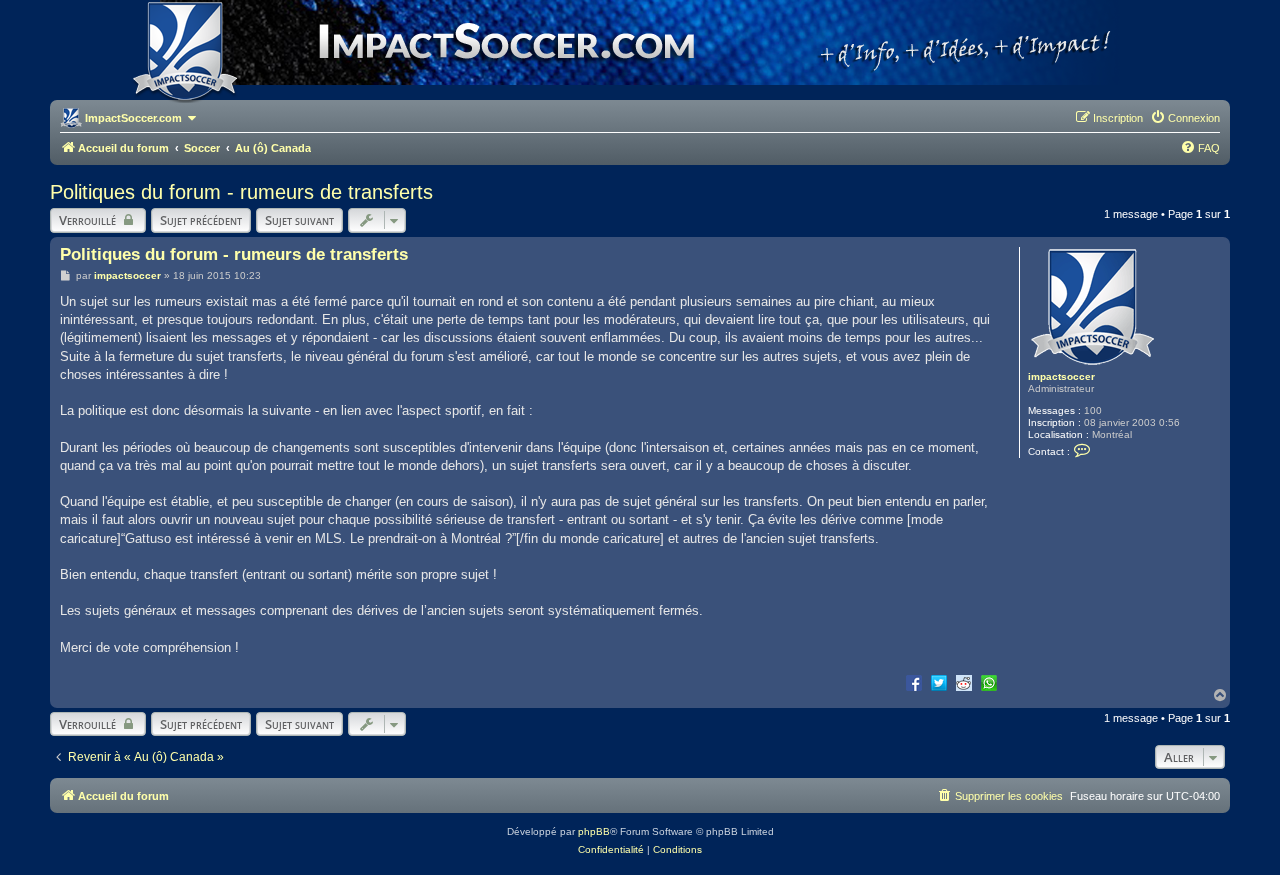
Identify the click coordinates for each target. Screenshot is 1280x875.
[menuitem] (1185, 118)
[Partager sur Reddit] (964, 682)
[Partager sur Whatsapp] (989, 682)
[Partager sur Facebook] (914, 682)
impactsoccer (1061, 376)
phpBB (594, 831)
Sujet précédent (201, 220)
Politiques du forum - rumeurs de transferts (241, 192)
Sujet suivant (299, 220)
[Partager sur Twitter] (939, 682)
